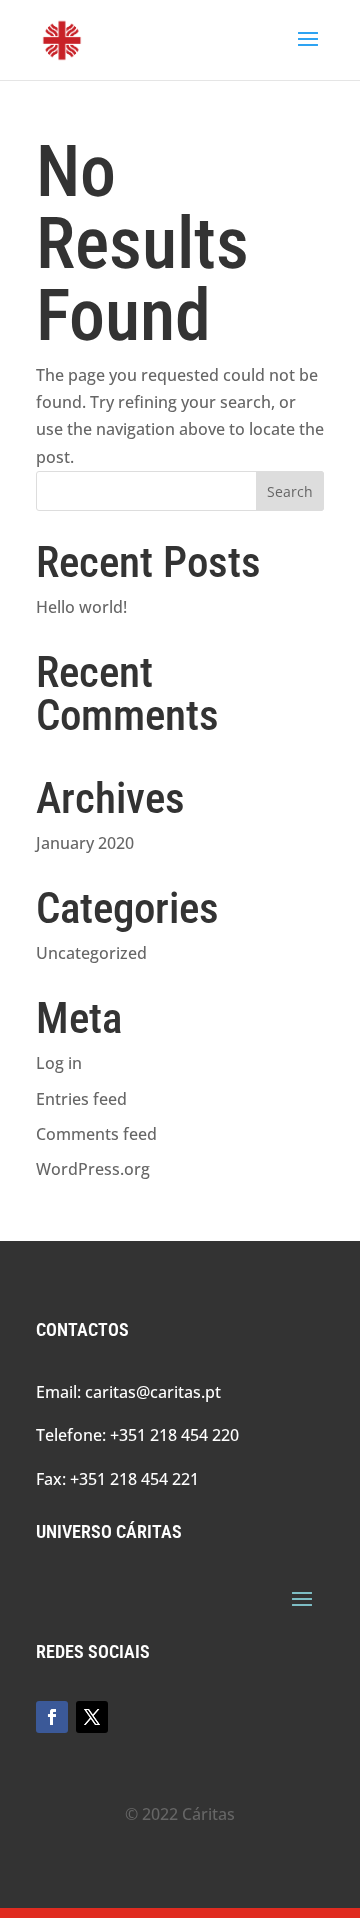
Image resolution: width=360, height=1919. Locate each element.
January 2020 (85, 843)
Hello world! (81, 607)
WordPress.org (93, 1169)
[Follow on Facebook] (52, 1717)
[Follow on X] (92, 1717)
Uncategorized (91, 953)
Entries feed (81, 1099)
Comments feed (96, 1134)
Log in (59, 1063)
